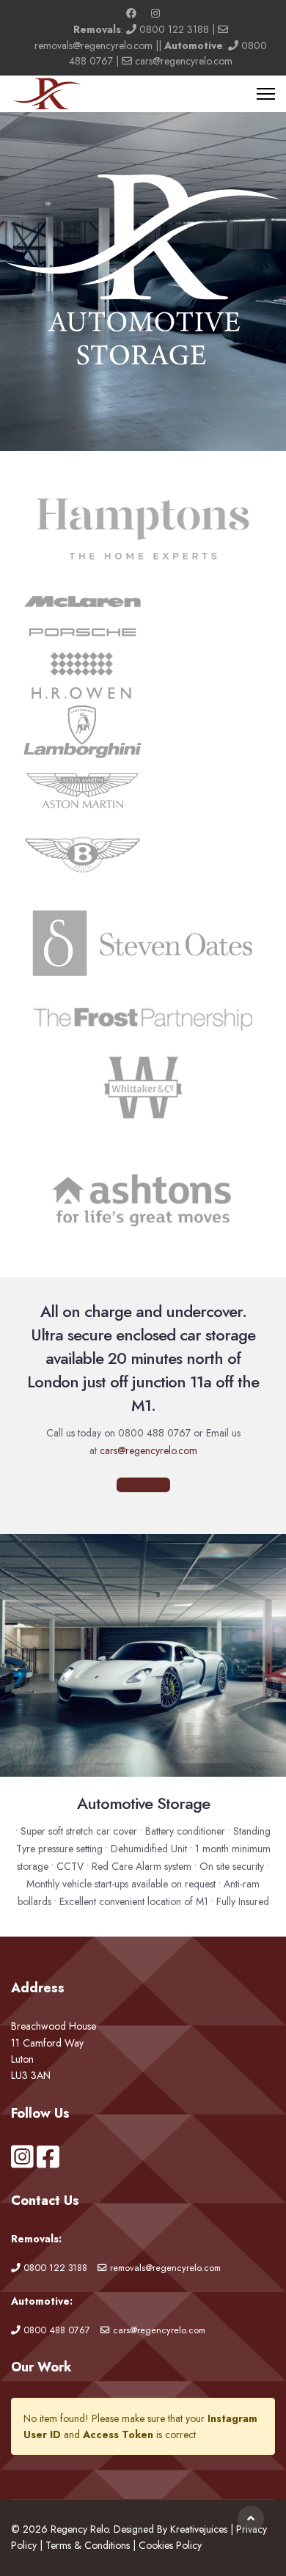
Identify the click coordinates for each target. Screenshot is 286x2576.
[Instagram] (155, 13)
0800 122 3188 (174, 29)
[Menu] (266, 94)
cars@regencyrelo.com (184, 61)
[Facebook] (131, 13)
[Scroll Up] (251, 2519)
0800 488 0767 (57, 2330)
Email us (149, 1485)
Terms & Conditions (88, 2545)
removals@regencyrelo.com (93, 45)
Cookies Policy (170, 2545)
